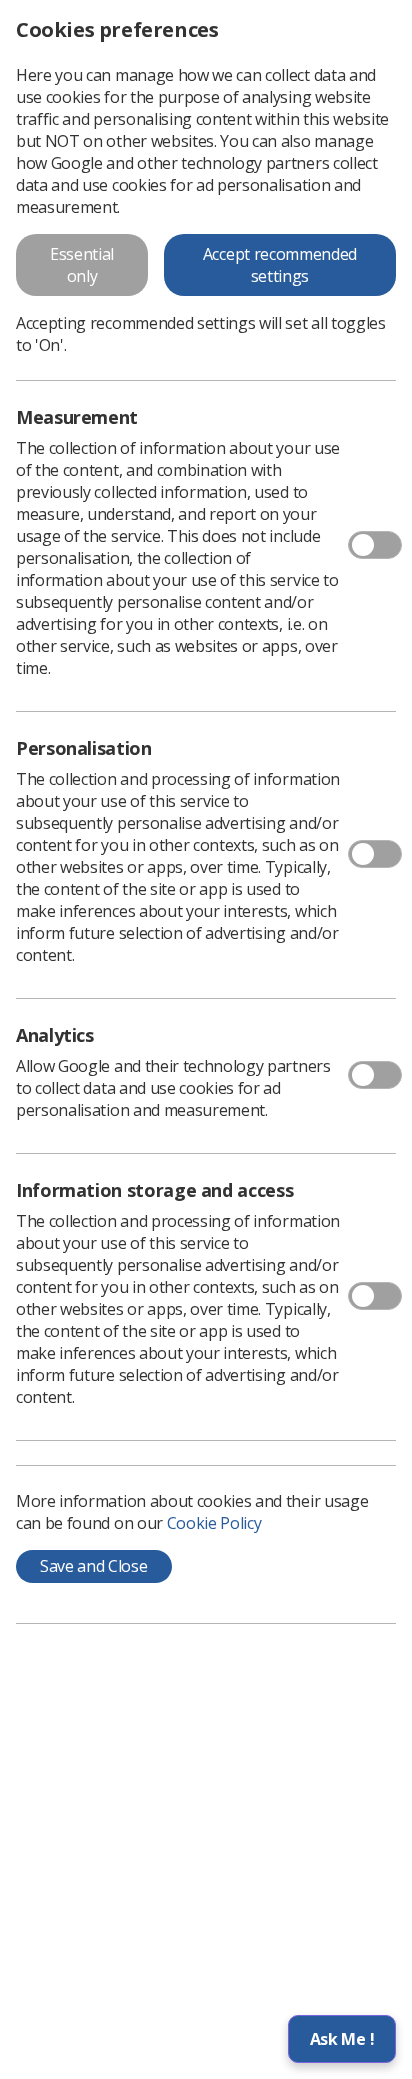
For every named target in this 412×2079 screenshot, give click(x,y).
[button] (342, 2039)
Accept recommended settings (280, 265)
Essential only (82, 265)
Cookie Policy (214, 1523)
